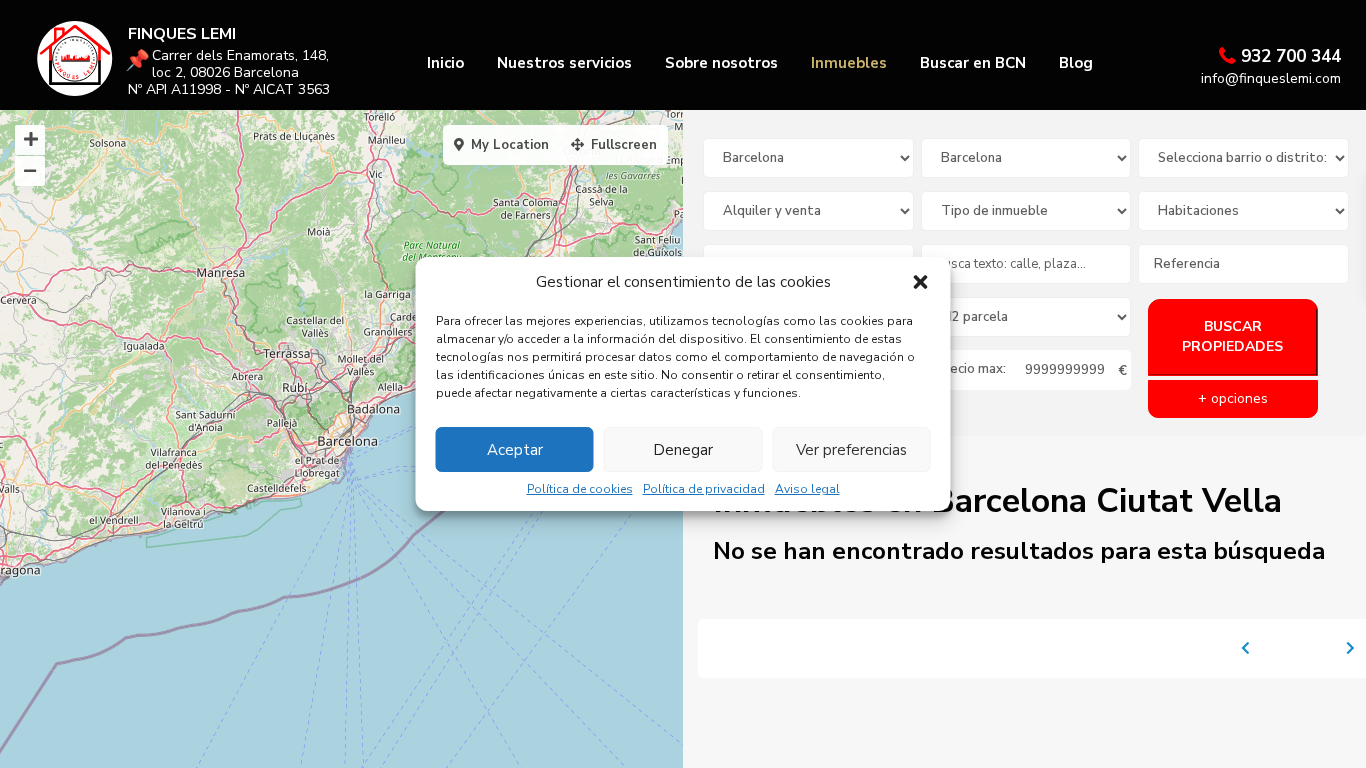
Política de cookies (580, 489)
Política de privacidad (704, 489)
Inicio (445, 63)
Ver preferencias (851, 450)
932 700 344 (1291, 56)
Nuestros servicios (564, 63)
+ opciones (1233, 398)
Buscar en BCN (973, 63)
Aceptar (515, 450)
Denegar (683, 450)
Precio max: (971, 369)
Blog (1076, 63)
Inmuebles (849, 63)
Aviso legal (807, 489)
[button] (921, 282)
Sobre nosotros (721, 63)
